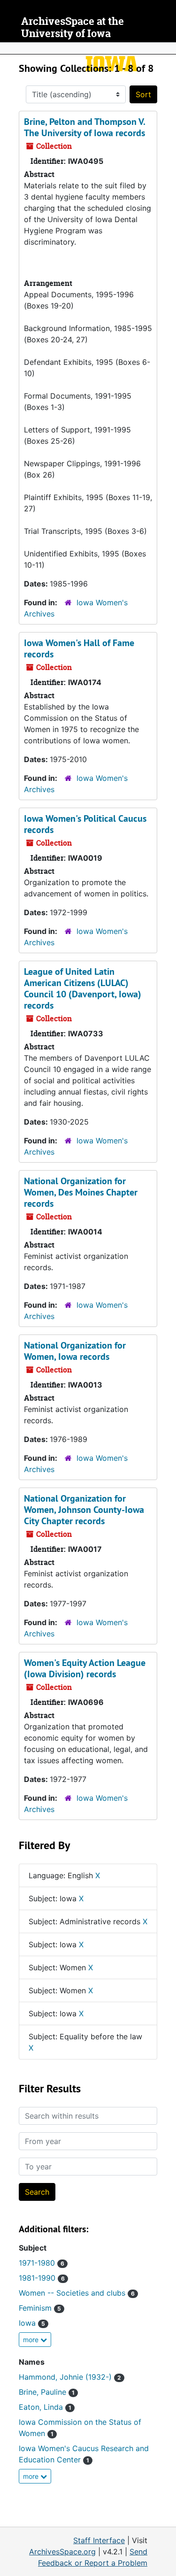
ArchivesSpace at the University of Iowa (73, 27)
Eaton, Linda (45, 2407)
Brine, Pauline (47, 2392)
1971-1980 (42, 2263)
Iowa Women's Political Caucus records (85, 824)
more (32, 2340)
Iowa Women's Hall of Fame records (79, 648)
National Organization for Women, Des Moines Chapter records (81, 1192)
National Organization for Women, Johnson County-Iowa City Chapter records (84, 1510)
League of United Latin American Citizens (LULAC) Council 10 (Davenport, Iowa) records (83, 988)
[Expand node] (167, 48)
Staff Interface (99, 2540)
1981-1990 (42, 2278)
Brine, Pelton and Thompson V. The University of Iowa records (84, 127)
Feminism (40, 2308)
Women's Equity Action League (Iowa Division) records (85, 1668)
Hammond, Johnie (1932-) (70, 2377)
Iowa (32, 2323)
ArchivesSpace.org (62, 2552)
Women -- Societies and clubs (77, 2293)
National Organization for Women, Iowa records (75, 1351)
